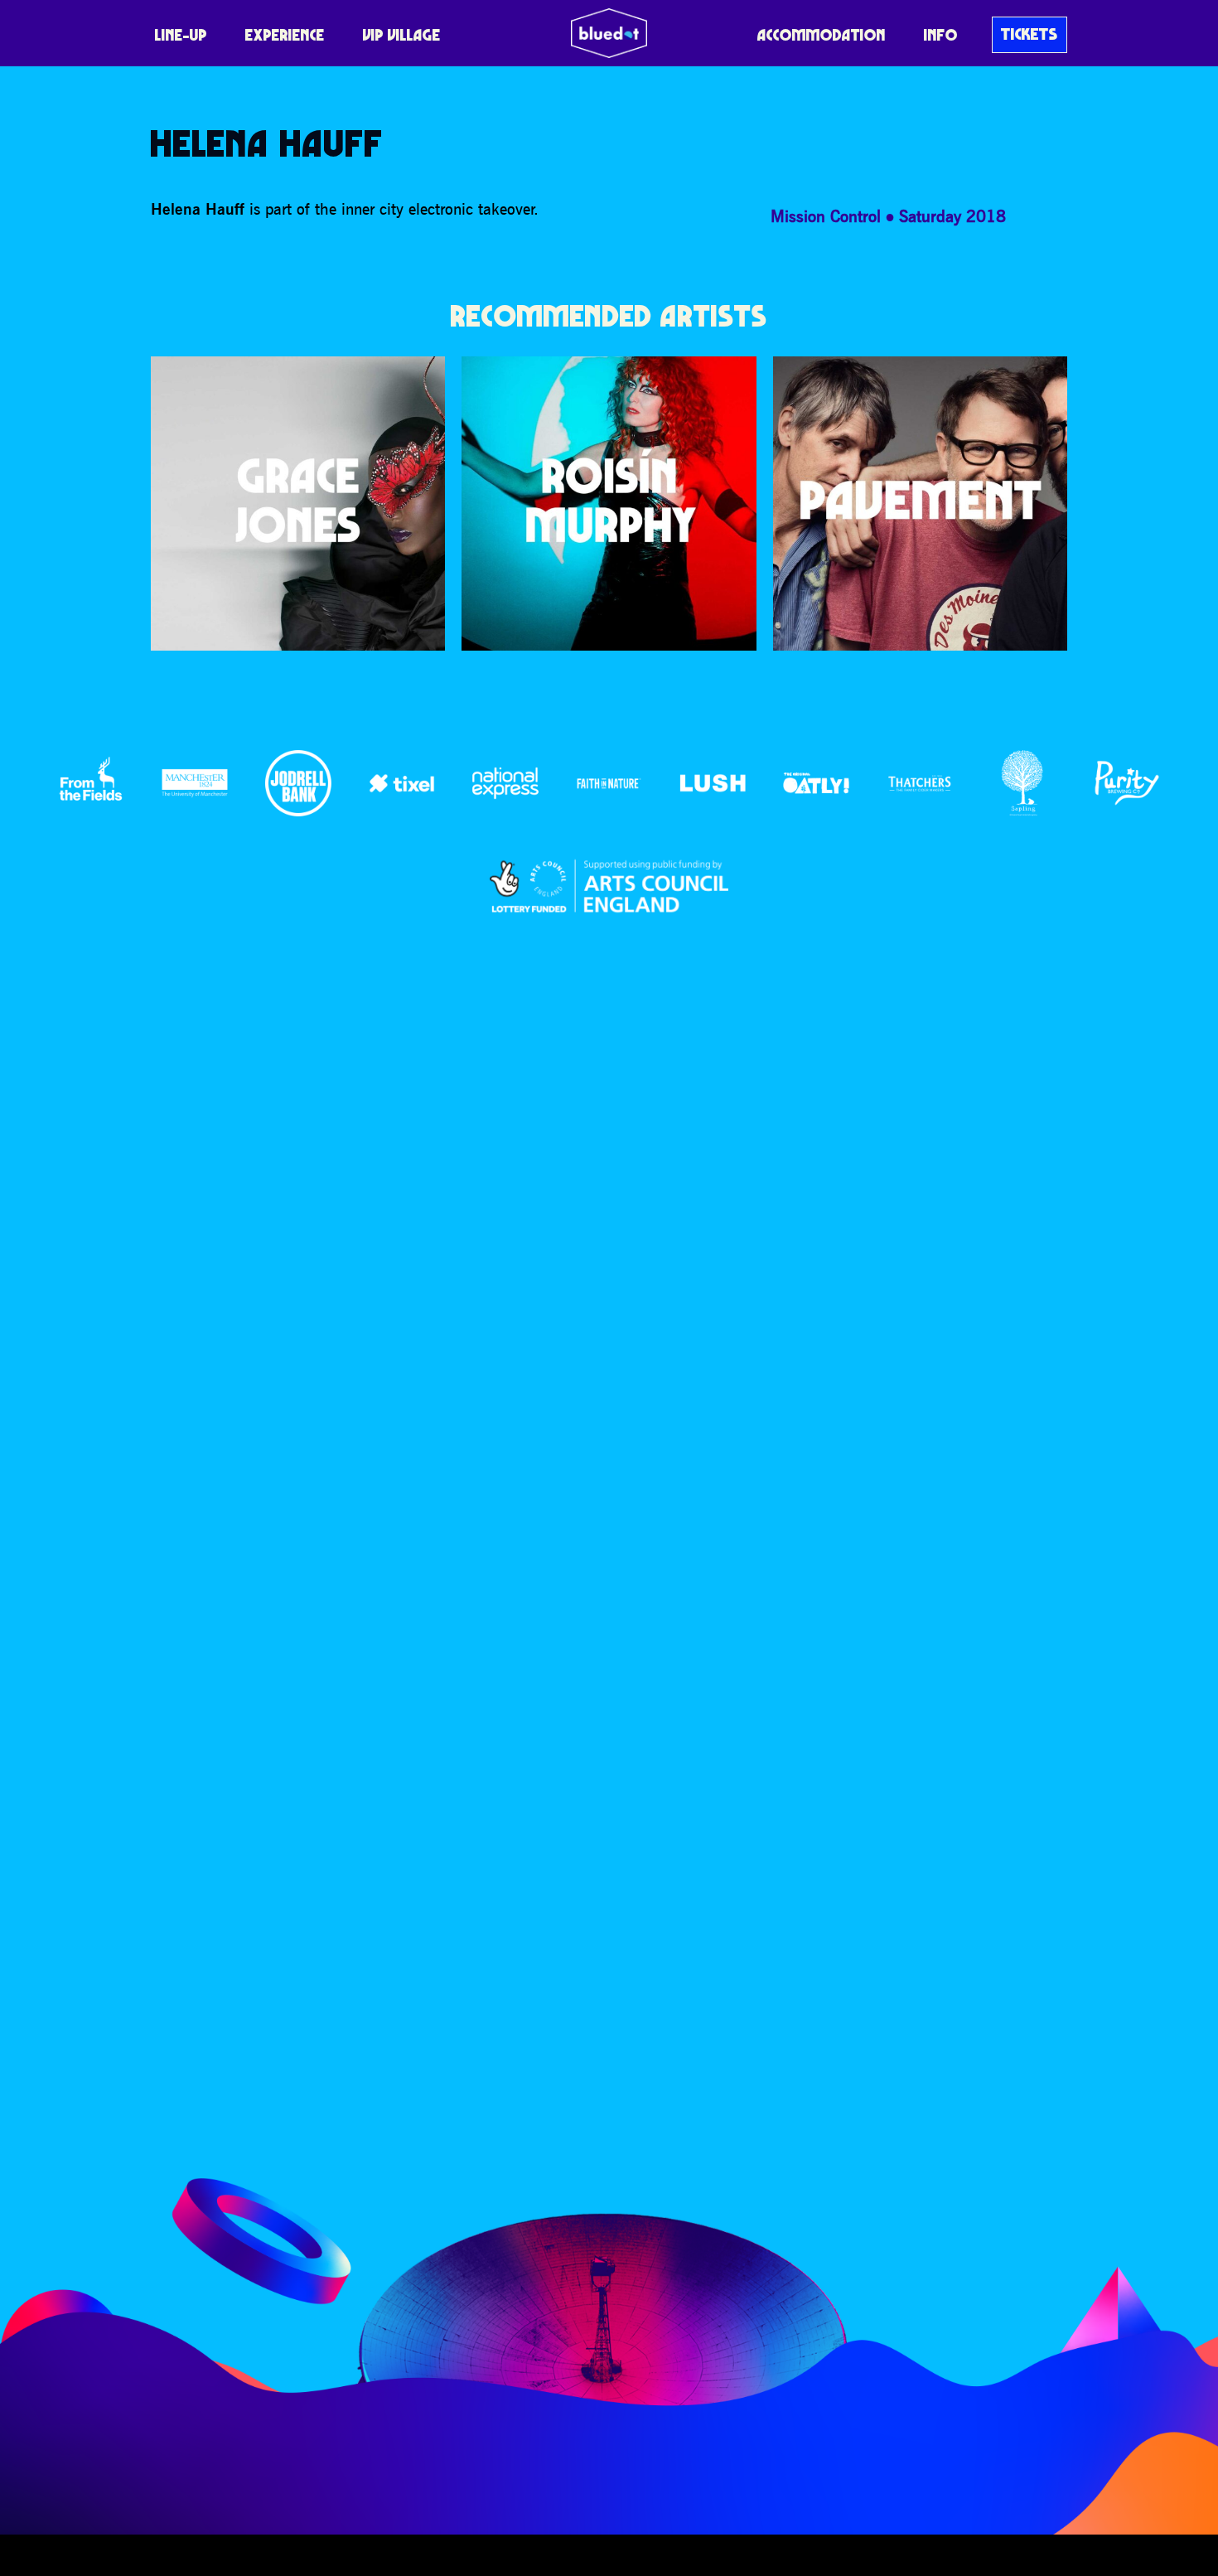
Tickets (1029, 34)
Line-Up (181, 35)
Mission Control (826, 216)
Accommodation (822, 35)
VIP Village (402, 35)
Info (941, 35)
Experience (285, 35)
